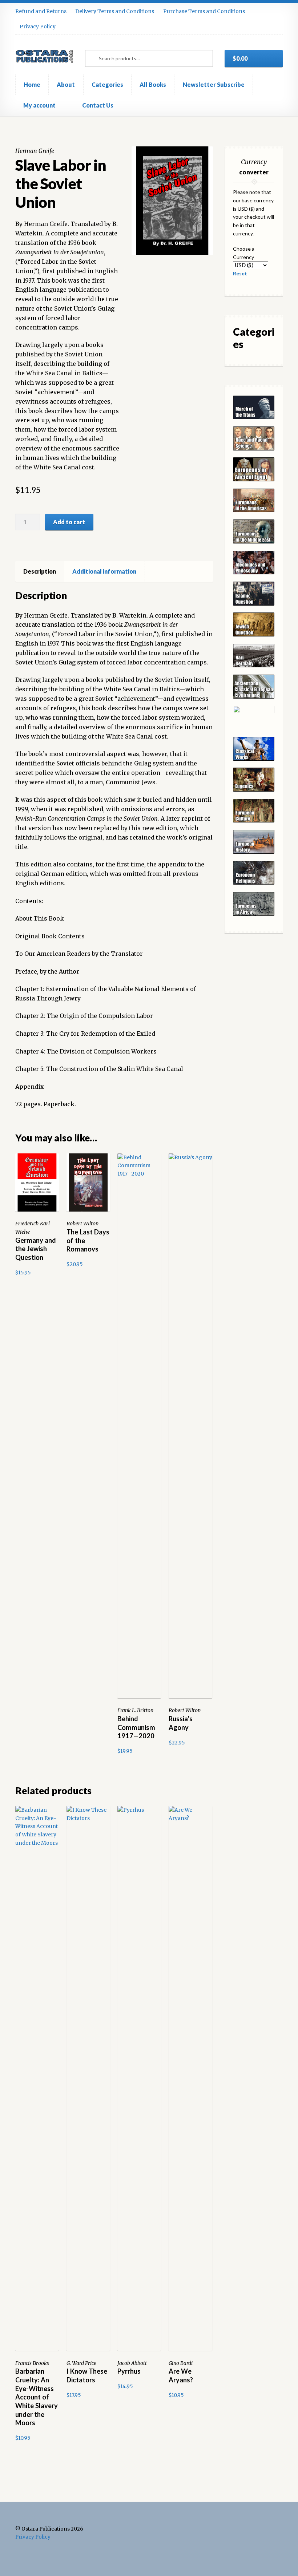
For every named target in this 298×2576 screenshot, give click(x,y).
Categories (107, 84)
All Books (153, 84)
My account (39, 105)
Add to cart (69, 522)
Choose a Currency (244, 253)
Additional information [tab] (104, 571)
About (66, 84)
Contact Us (98, 105)
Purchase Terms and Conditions (204, 11)
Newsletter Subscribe (214, 84)
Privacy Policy (38, 27)
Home (32, 84)
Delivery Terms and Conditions (115, 11)
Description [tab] (40, 571)
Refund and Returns (41, 11)
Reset (240, 273)
